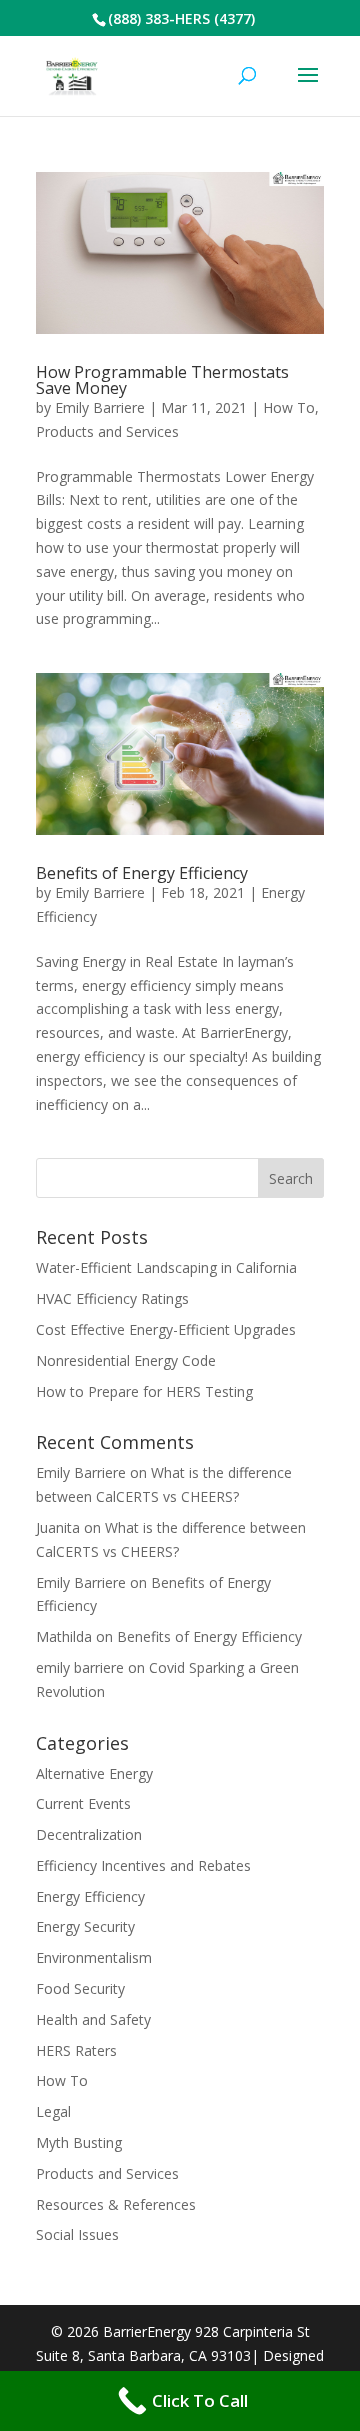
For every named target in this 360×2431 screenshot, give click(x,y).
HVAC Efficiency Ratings (112, 1298)
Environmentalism (94, 1957)
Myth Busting (79, 2142)
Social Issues (77, 2234)
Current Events (83, 1803)
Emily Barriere (100, 407)
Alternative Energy (94, 1773)
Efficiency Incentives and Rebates (143, 1865)
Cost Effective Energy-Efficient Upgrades (166, 1329)
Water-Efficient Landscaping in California (166, 1267)
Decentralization (89, 1834)
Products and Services (107, 431)
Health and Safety (93, 2019)
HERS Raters (76, 2050)
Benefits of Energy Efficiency (142, 873)
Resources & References (116, 2204)
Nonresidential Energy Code (126, 1360)
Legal (53, 2111)
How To (289, 407)
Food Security (80, 1988)
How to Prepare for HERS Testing (144, 1391)
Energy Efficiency (90, 1896)
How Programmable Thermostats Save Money (162, 380)
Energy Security (85, 1926)
